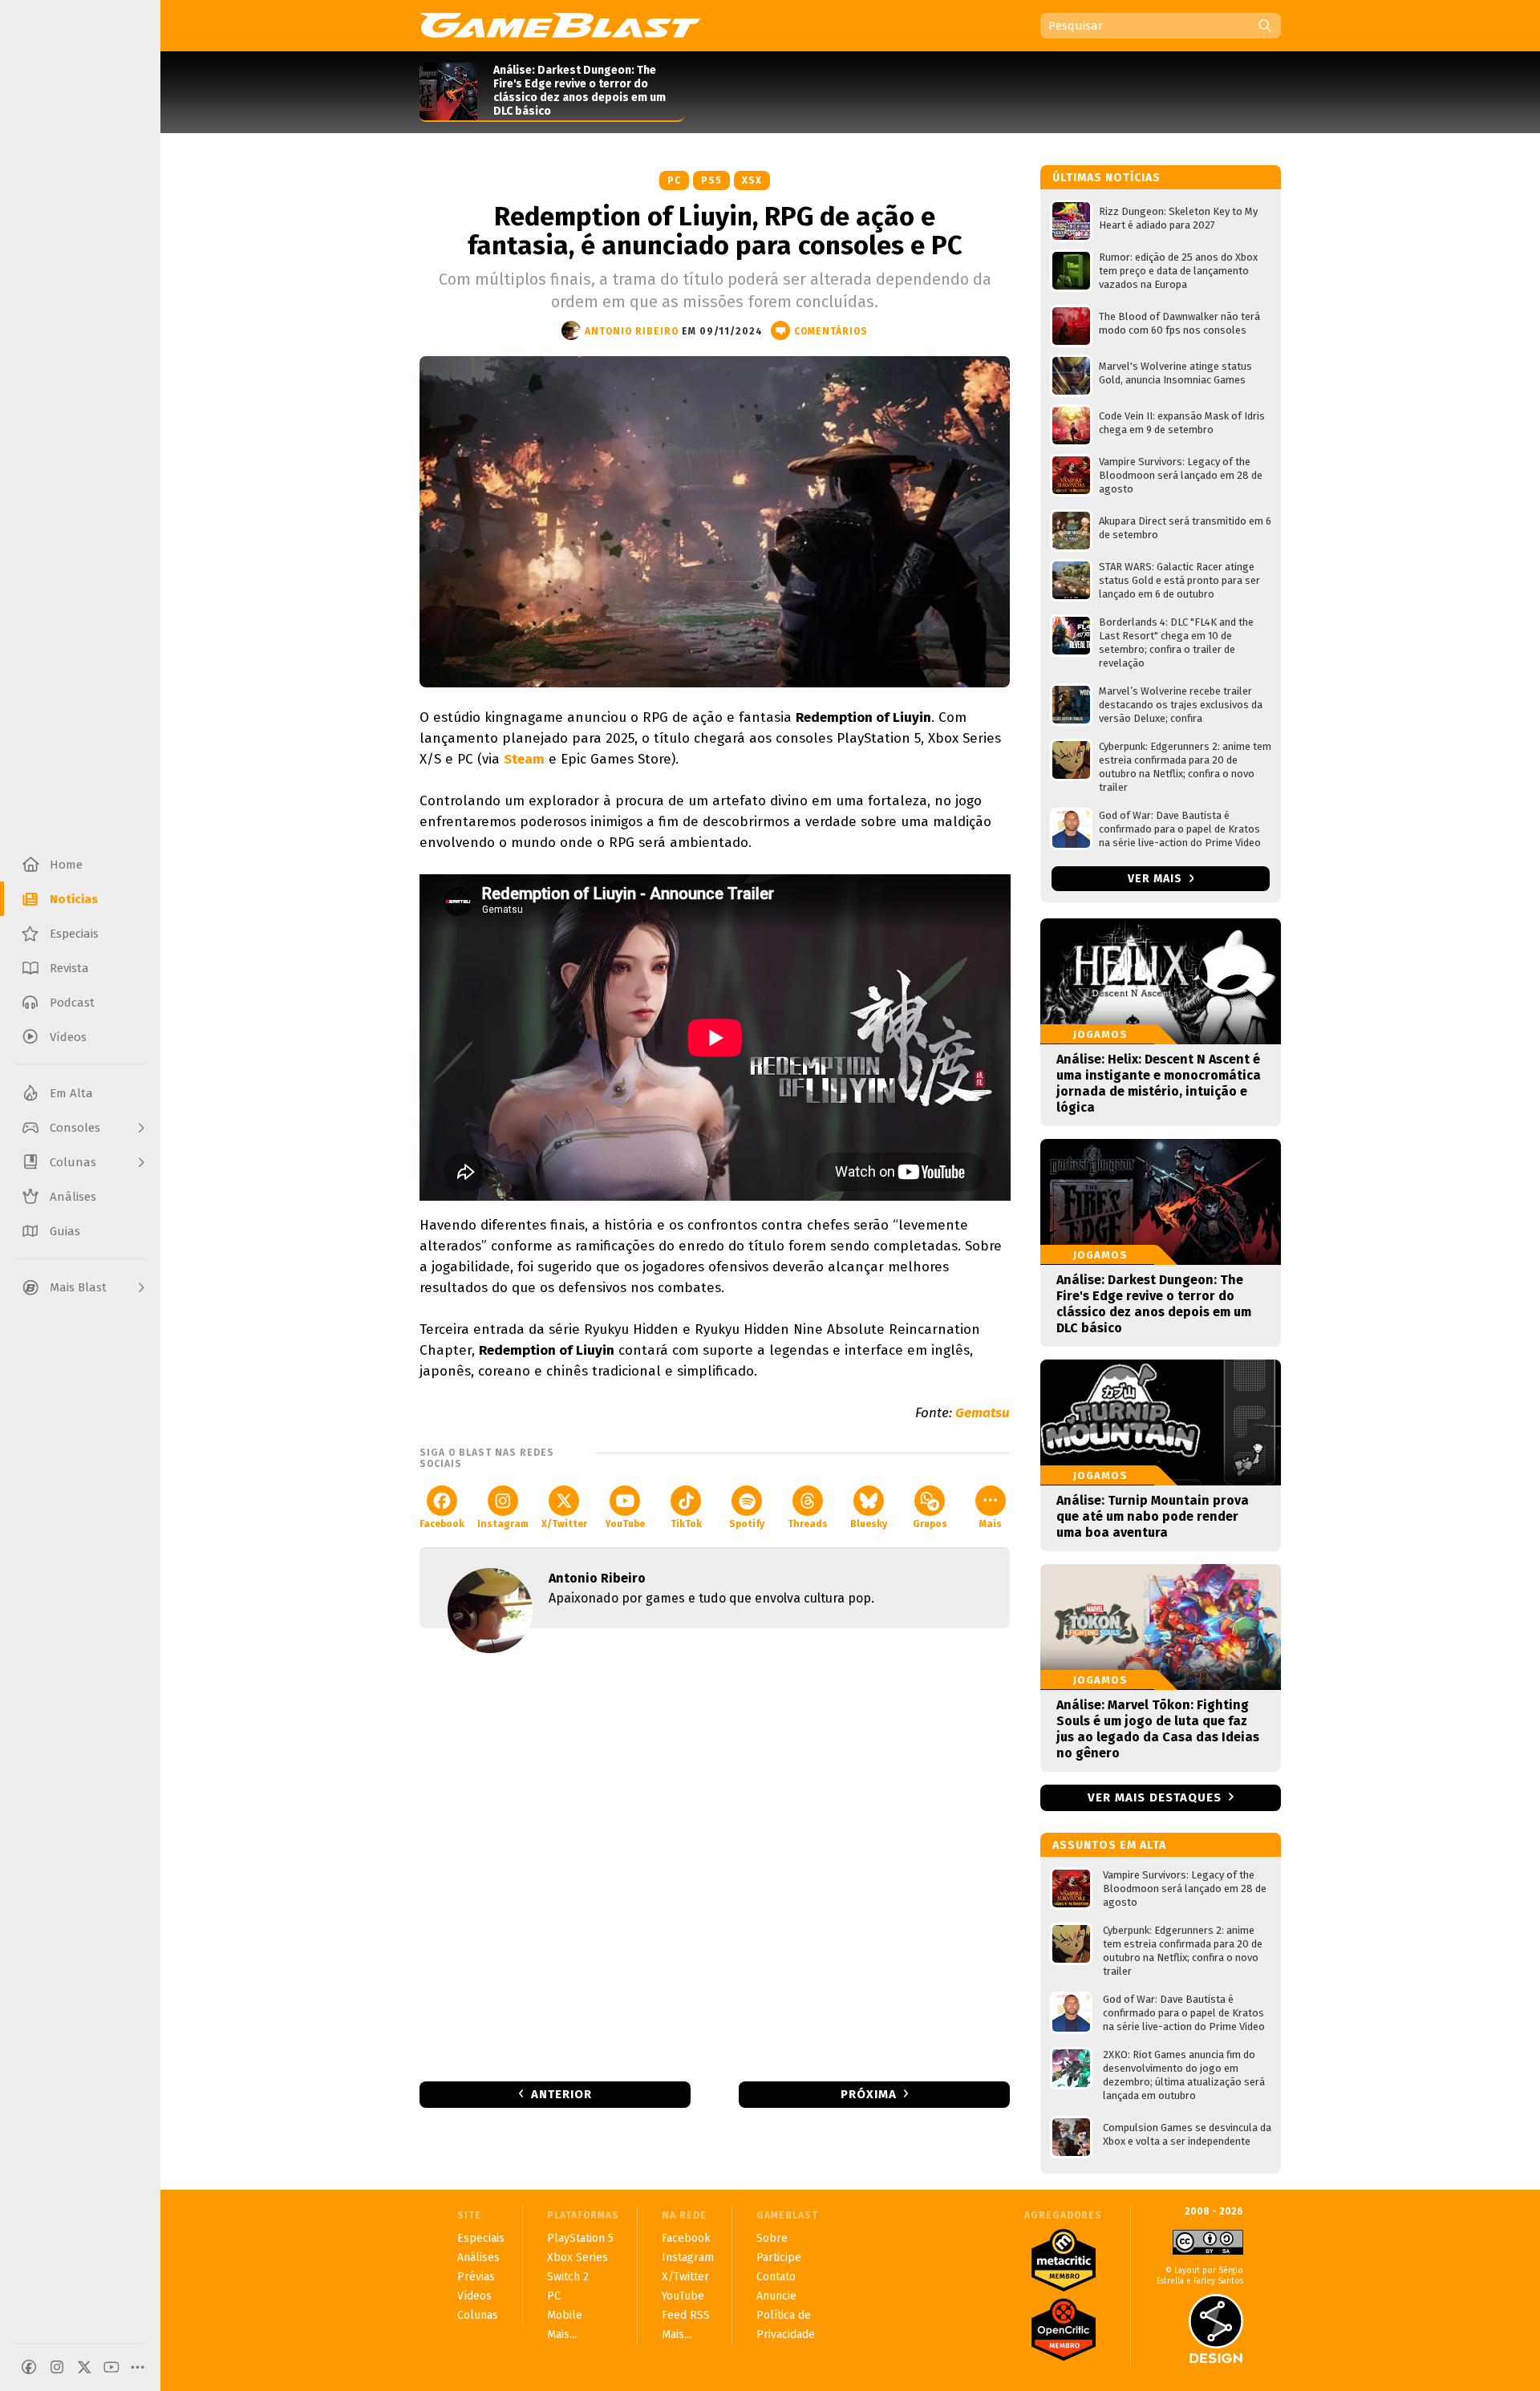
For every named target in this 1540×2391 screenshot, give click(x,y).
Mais (991, 1524)
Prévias (476, 2277)
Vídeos (474, 2296)
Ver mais (1157, 879)
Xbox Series (577, 2257)
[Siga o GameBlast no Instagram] (57, 2367)
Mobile (565, 2315)
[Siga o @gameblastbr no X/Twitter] (84, 2367)
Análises (478, 2257)
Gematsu (983, 1413)
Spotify (747, 1524)
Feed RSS (686, 2315)
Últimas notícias (1106, 178)
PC (674, 180)
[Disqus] (715, 1854)
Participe (779, 2257)
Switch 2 (568, 2277)
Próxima (869, 2094)
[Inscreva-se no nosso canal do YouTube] (111, 2367)
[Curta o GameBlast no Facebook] (29, 2367)
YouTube (625, 1524)
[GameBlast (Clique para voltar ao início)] (560, 25)
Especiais (481, 2238)
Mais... (562, 2334)
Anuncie (776, 2296)
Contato (776, 2277)
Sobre (772, 2238)
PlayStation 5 (580, 2238)
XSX (752, 180)
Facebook (442, 1524)
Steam (524, 759)
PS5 (711, 180)
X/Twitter (564, 1524)
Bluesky (869, 1524)
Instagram (503, 1524)
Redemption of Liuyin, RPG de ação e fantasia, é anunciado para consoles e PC (715, 231)
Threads (808, 1524)
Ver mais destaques (1155, 1797)
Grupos (930, 1524)
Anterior (561, 2094)
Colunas (478, 2315)
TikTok (686, 1524)
